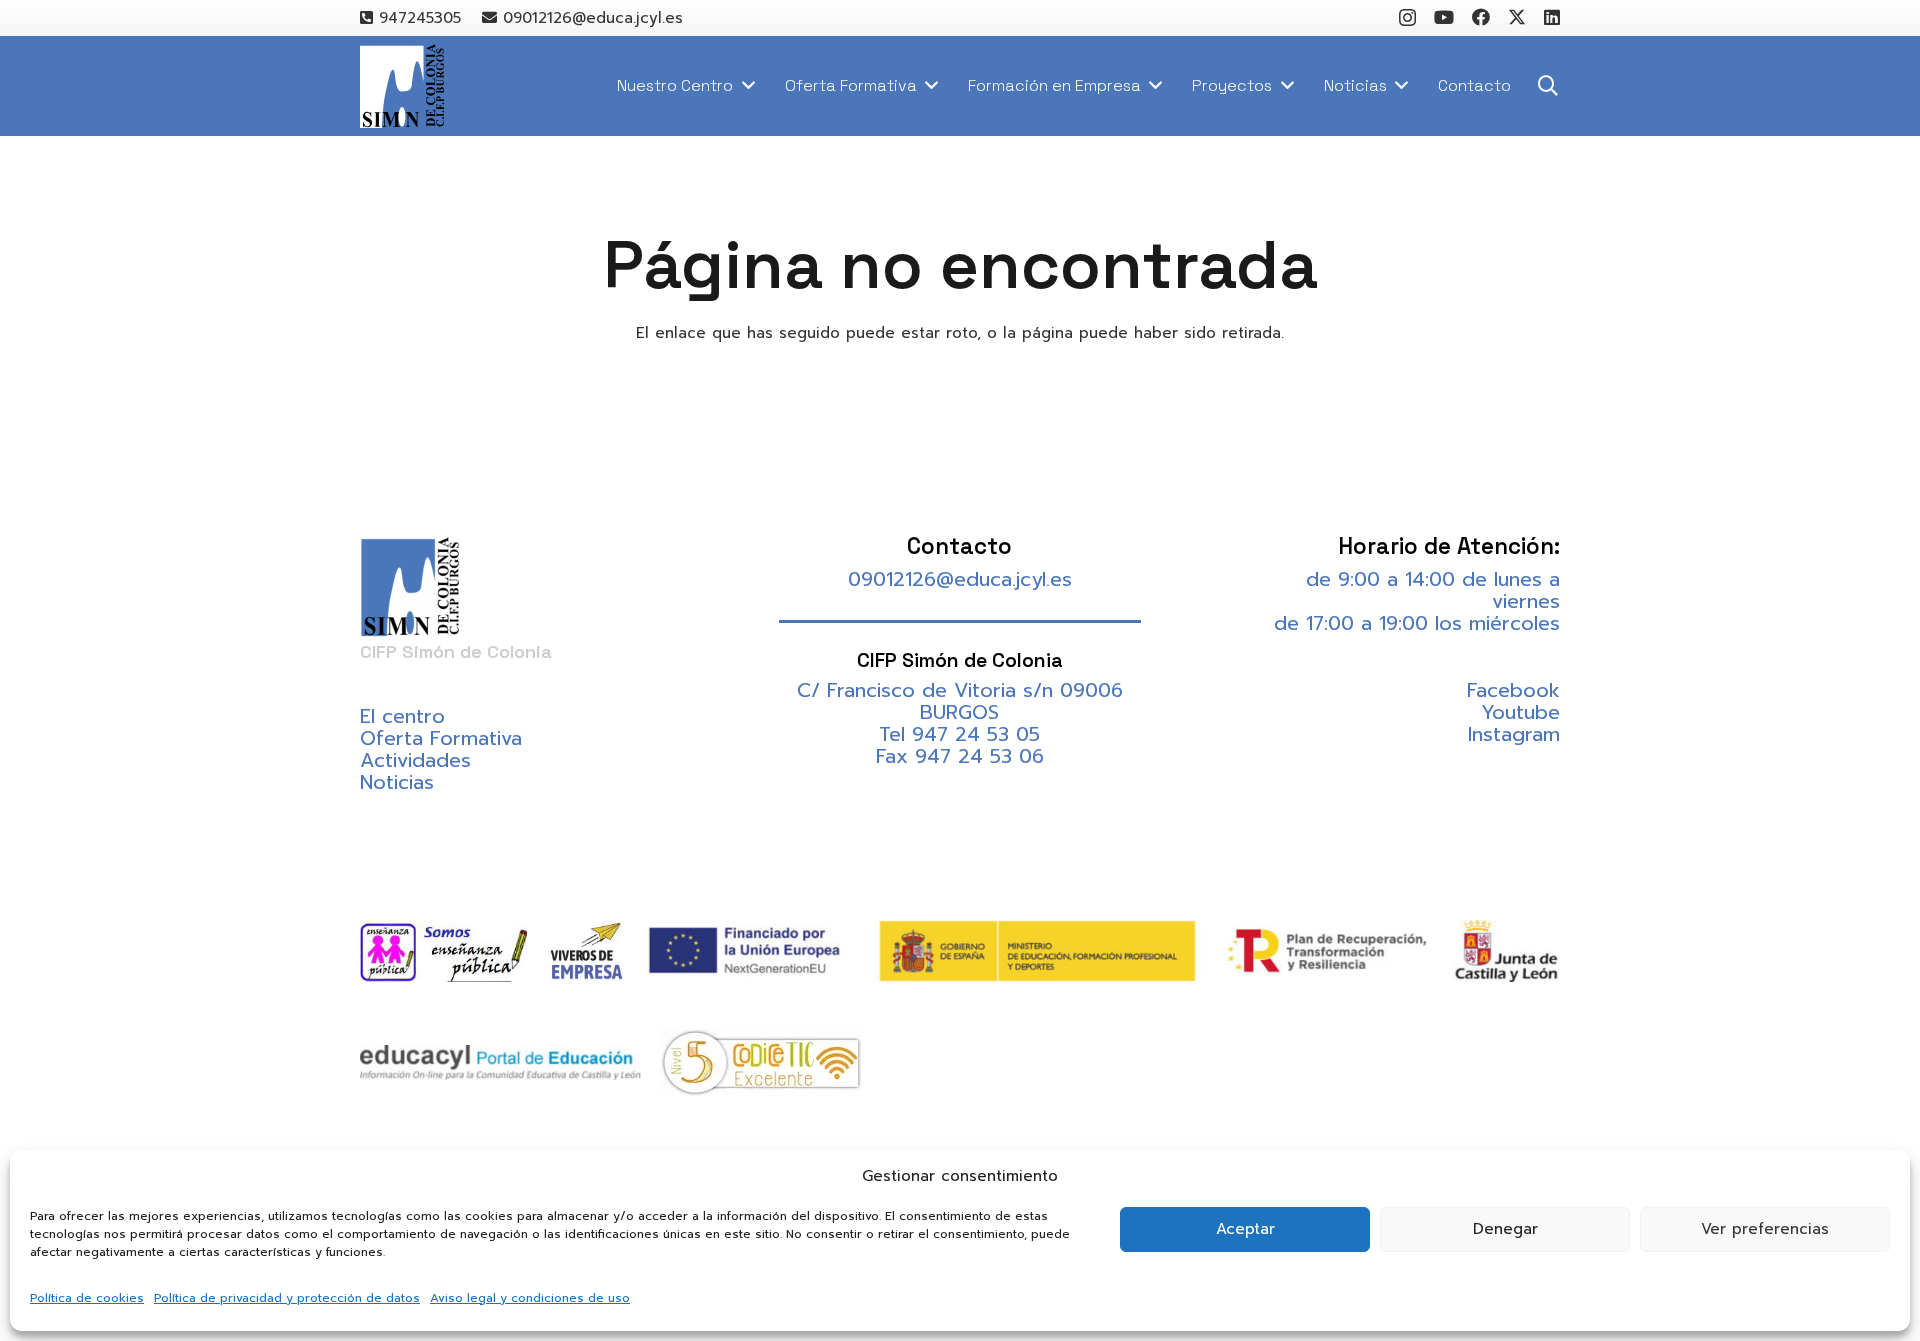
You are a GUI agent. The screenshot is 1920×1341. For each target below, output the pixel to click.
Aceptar (1245, 1229)
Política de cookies (87, 1298)
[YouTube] (1444, 17)
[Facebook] (1481, 17)
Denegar (1505, 1229)
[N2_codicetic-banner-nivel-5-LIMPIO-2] (761, 1062)
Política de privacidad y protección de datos (287, 1298)
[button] (1548, 86)
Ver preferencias (1765, 1229)
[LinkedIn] (1552, 17)
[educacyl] (500, 1062)
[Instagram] (1407, 18)
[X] (1517, 17)
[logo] (402, 86)
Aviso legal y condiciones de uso (530, 1298)
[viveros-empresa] (586, 951)
